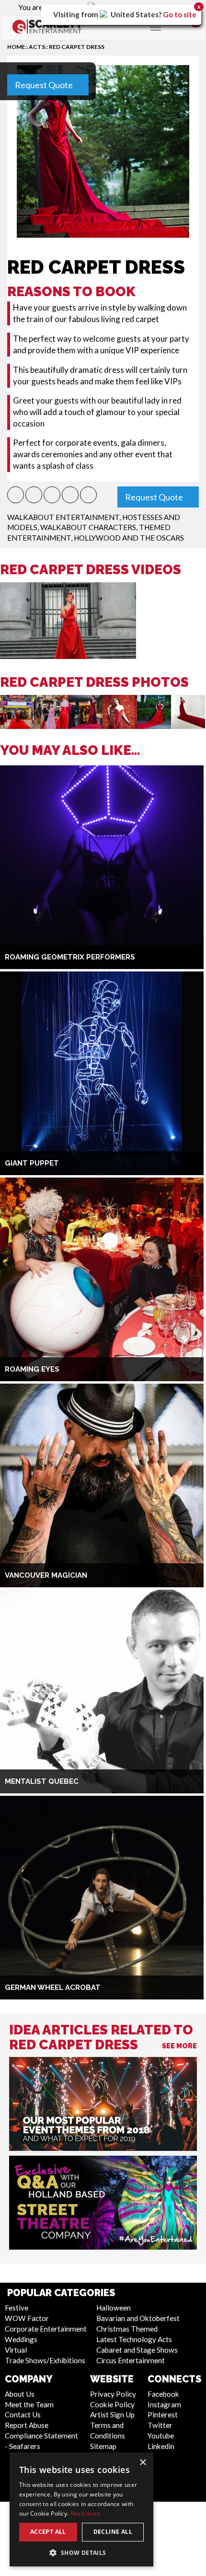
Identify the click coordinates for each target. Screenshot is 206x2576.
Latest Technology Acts (134, 2339)
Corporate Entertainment (46, 2329)
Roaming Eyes (32, 1369)
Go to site (180, 14)
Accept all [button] (48, 2532)
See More (179, 2046)
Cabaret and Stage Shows (137, 2350)
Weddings (21, 2339)
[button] (16, 495)
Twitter (160, 2425)
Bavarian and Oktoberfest (138, 2318)
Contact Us (23, 2414)
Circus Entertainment (131, 2360)
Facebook (163, 2394)
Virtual (16, 2350)
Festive (17, 2308)
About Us (20, 2394)
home (16, 47)
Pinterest (163, 2414)
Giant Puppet (32, 1163)
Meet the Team (29, 2404)
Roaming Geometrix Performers (70, 957)
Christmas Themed (127, 2329)
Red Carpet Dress (77, 47)
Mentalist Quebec (42, 1781)
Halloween (114, 2308)
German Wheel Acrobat (53, 1987)
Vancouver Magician (46, 1575)
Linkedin (161, 2446)
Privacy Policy (113, 2394)
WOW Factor (27, 2318)
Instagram (164, 2404)
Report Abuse (27, 2425)
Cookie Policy (112, 2404)
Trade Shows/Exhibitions (45, 2360)
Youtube (161, 2436)
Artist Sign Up (112, 2414)
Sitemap (103, 2446)
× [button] (143, 2463)
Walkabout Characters (88, 527)
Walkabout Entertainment (63, 517)
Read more (86, 2513)
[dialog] (81, 2509)
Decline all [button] (113, 2532)
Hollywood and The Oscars (129, 538)
